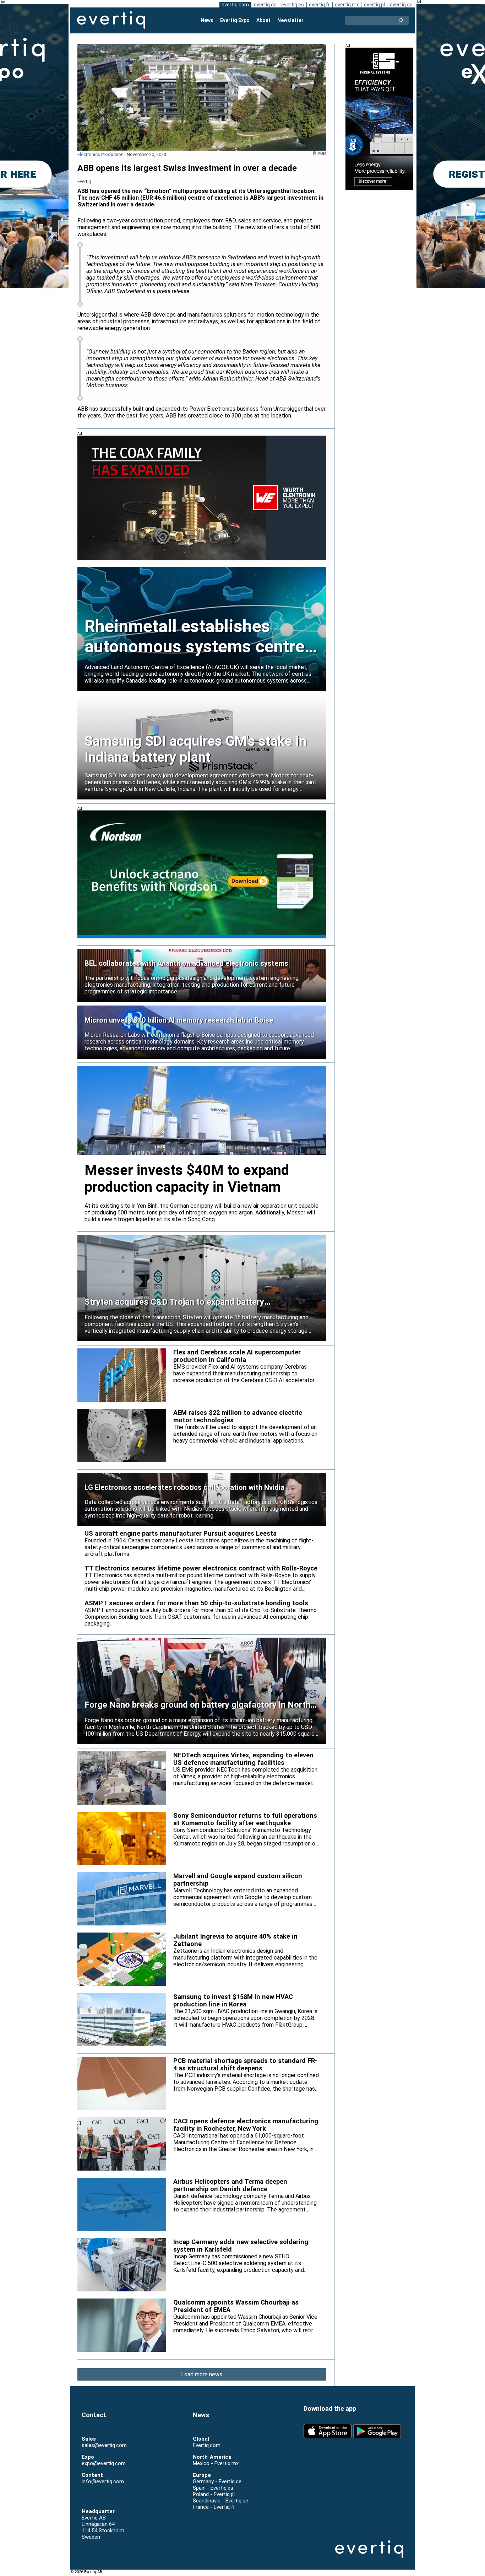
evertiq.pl (374, 5)
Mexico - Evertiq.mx (216, 2463)
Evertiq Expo (235, 20)
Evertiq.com (207, 2445)
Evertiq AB (111, 20)
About (263, 20)
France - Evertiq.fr (214, 2507)
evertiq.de (265, 5)
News (207, 20)
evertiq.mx (347, 5)
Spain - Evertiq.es (213, 2488)
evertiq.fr (319, 5)
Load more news (202, 2374)
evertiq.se (401, 5)
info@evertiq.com (103, 2481)
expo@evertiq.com (104, 2463)
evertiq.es (293, 5)
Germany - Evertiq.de (217, 2481)
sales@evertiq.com (104, 2445)
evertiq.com (235, 5)
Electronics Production (100, 154)
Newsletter (290, 20)
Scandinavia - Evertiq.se (220, 2501)
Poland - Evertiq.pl (214, 2494)
